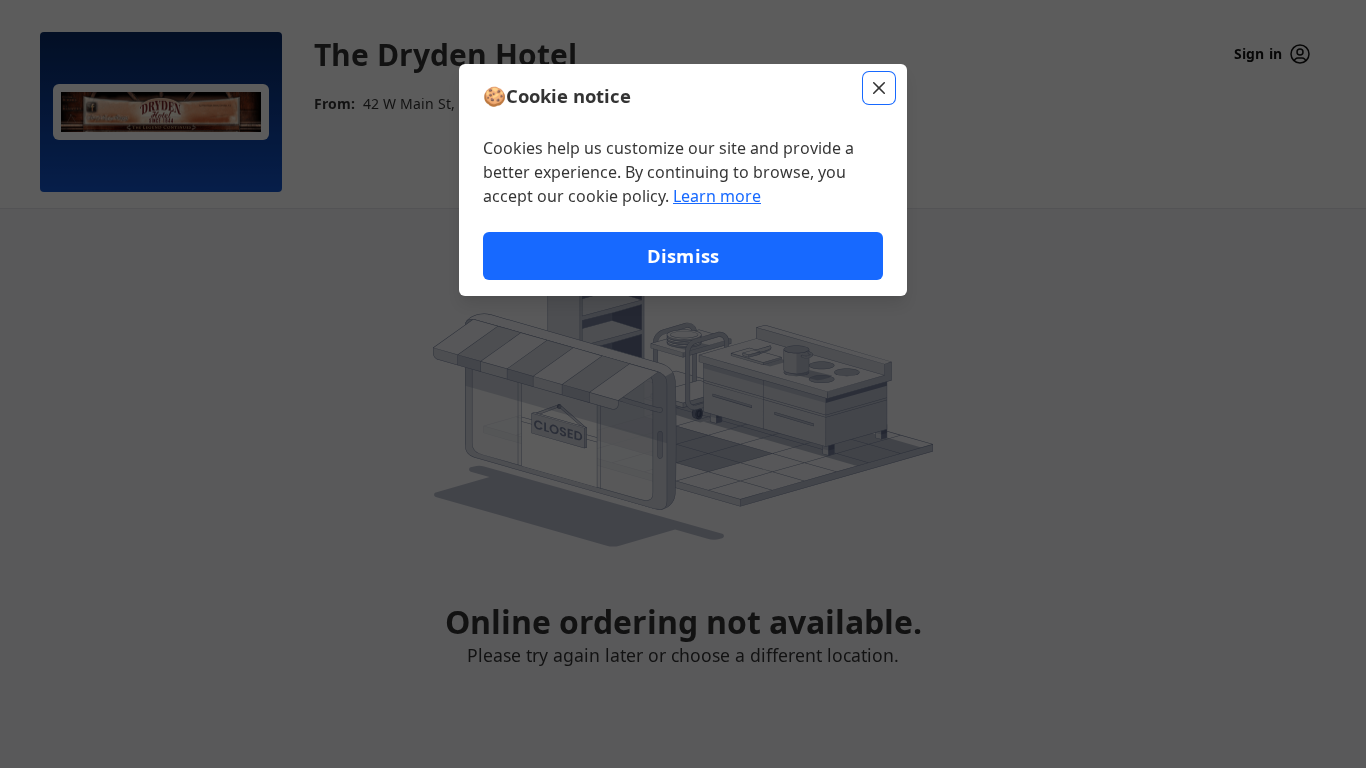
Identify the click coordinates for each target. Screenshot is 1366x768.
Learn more (717, 196)
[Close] (879, 88)
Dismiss (683, 255)
